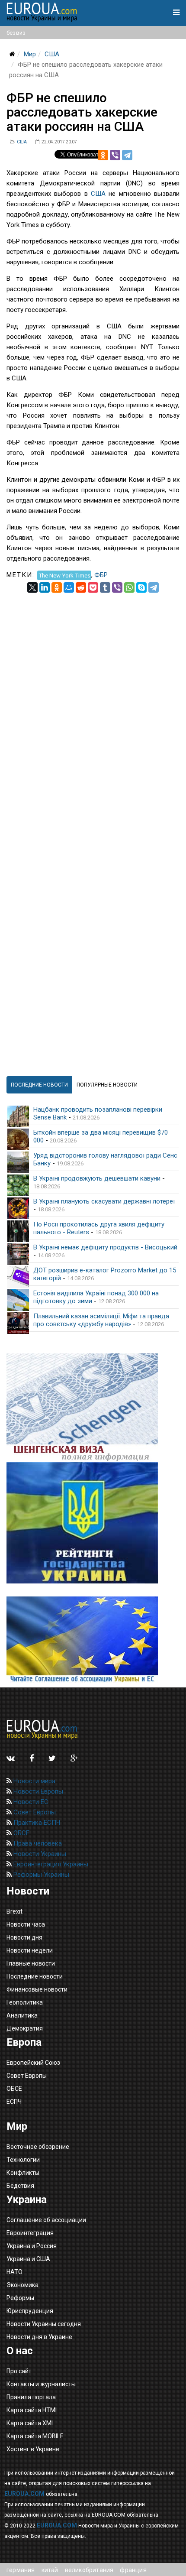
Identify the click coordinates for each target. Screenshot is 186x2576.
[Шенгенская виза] (93, 1408)
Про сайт (19, 2371)
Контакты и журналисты (41, 2384)
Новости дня (24, 1937)
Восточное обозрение (38, 2147)
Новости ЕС (30, 1802)
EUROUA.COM (24, 2494)
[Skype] (141, 587)
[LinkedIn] (45, 587)
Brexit (14, 1911)
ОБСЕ (21, 1833)
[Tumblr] (105, 587)
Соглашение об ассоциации (46, 2220)
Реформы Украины (40, 1875)
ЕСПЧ (14, 2102)
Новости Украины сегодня (44, 2324)
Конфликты (23, 2173)
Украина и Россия (32, 2246)
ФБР (101, 575)
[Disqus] (93, 701)
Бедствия (20, 2186)
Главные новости (31, 1963)
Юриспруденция (30, 2311)
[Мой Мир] (69, 587)
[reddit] (81, 587)
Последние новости (35, 1976)
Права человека (37, 1843)
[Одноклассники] (103, 155)
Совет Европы (34, 1812)
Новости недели (30, 1950)
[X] (32, 587)
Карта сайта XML (30, 2423)
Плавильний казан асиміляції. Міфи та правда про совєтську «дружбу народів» (101, 1320)
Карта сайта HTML (32, 2410)
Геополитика (25, 2002)
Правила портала (31, 2397)
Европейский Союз (33, 2063)
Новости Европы (37, 1791)
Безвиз (16, 33)
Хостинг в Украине (33, 2449)
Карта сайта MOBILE (35, 2436)
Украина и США (28, 2259)
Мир (30, 54)
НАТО (14, 2272)
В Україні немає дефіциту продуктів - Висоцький (105, 1247)
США (52, 54)
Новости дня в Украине (39, 2337)
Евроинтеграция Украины (50, 1864)
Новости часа (26, 1924)
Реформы (20, 2298)
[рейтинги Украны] (93, 1523)
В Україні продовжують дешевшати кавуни (97, 1178)
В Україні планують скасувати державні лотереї (104, 1201)
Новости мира (34, 1781)
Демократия (25, 2028)
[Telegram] (127, 155)
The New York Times (64, 575)
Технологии (23, 2160)
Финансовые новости (37, 1989)
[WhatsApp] (129, 587)
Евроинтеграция (30, 2233)
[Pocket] (93, 587)
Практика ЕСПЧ (36, 1823)
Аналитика (22, 2015)
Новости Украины (39, 1854)
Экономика (22, 2285)
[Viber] (115, 155)
